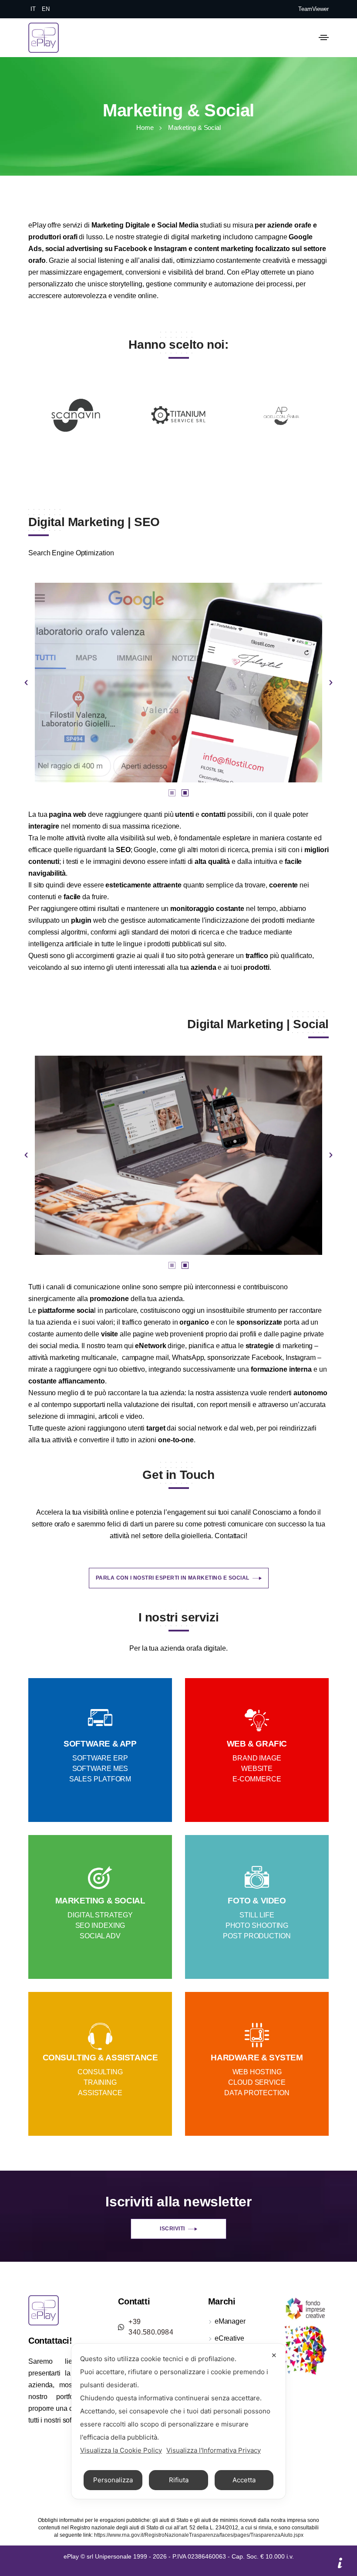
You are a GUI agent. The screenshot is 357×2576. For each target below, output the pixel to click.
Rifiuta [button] (179, 2480)
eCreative (229, 2338)
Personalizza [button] (113, 2480)
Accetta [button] (244, 2480)
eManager (230, 2321)
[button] (26, 683)
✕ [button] (274, 2355)
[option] (178, 682)
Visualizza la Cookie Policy (121, 2450)
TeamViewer (313, 9)
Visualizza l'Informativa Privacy (214, 2450)
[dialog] (178, 2421)
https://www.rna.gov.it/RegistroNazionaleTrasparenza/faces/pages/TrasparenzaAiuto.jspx (199, 2535)
